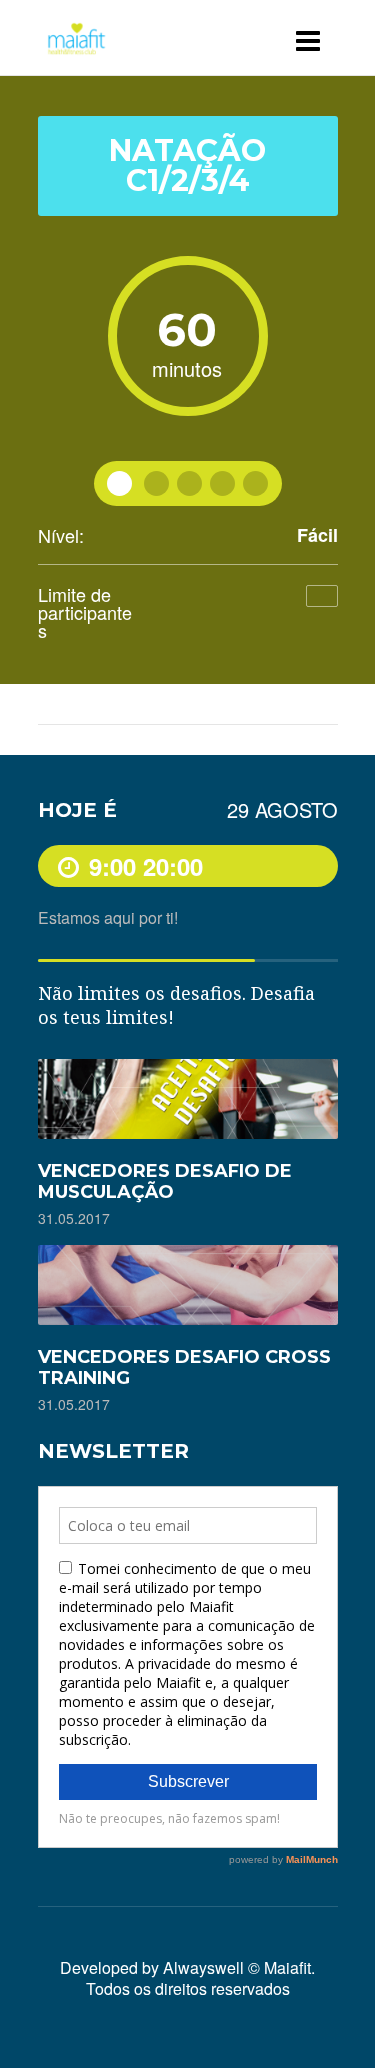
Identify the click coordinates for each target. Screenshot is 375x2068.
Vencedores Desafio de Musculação (165, 1181)
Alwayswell (203, 1967)
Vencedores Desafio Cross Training (184, 1367)
